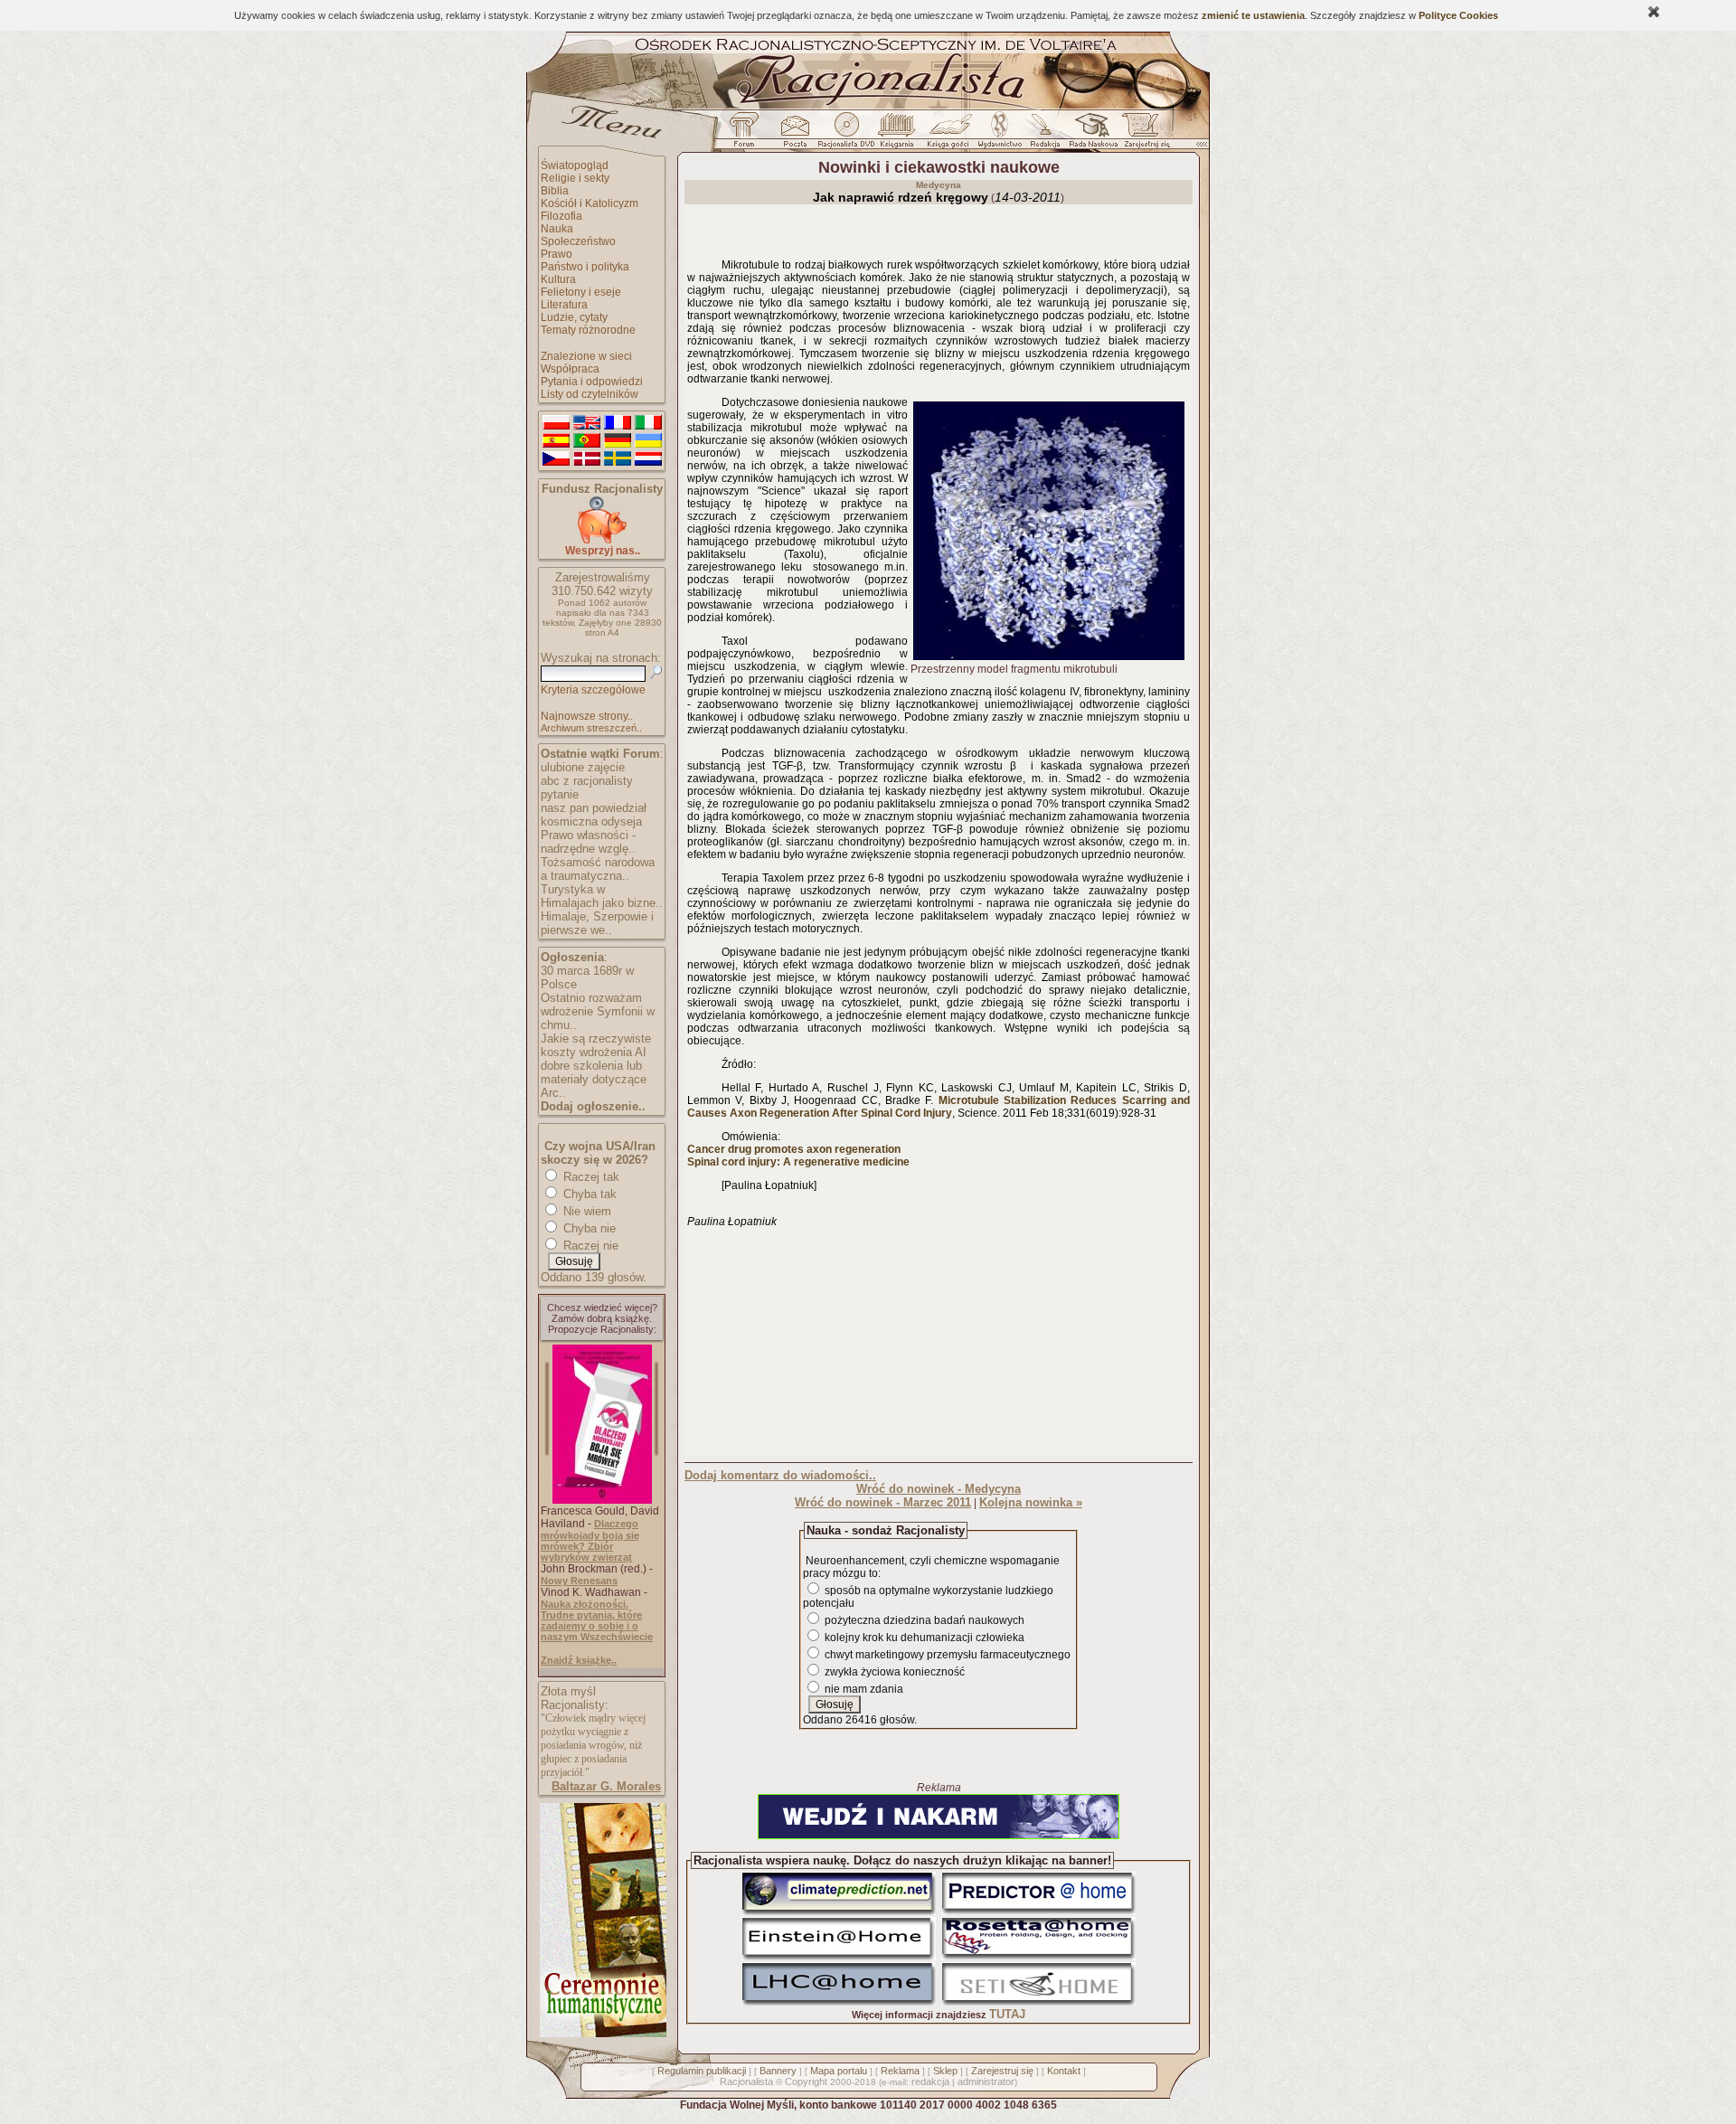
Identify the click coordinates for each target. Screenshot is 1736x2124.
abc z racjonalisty (587, 781)
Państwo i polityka (585, 267)
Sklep (945, 2071)
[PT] (587, 441)
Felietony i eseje (581, 292)
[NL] (648, 459)
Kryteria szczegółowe (593, 690)
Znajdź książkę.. (579, 1660)
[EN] (587, 423)
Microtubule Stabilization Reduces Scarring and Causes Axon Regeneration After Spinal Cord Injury (939, 1107)
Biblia (555, 191)
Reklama (900, 2071)
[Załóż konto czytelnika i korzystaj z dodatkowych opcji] (1142, 135)
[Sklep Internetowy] (898, 135)
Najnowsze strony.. (587, 716)
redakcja (930, 2082)
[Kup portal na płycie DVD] (846, 135)
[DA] (587, 459)
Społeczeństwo (578, 241)
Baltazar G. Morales (606, 1786)
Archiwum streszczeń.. (591, 728)
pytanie (560, 794)
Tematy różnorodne (588, 330)
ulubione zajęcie (583, 767)
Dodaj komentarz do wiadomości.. (780, 1475)
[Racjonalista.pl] (868, 107)
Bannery (778, 2071)
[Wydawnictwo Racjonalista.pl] (999, 135)
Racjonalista (746, 2082)
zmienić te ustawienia (1253, 15)
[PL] (556, 423)
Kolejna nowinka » (1031, 1502)
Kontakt (1064, 2071)
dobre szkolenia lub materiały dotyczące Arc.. (594, 1079)
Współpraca (570, 369)
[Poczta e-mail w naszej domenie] (794, 135)
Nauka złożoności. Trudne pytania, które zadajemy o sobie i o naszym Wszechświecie (597, 1620)
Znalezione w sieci (586, 356)
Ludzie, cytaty (574, 317)
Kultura (558, 279)
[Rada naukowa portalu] (1090, 135)
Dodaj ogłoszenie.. (593, 1106)
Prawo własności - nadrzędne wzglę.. (588, 842)
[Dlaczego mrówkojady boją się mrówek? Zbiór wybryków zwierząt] (602, 1500)
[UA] (648, 441)
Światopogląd (575, 165)
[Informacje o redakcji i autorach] (1043, 135)
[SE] (618, 459)
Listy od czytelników (590, 394)
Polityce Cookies (1458, 15)
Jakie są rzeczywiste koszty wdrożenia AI (596, 1045)
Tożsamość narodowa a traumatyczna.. (598, 869)
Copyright (806, 2082)
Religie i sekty (575, 178)
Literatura (564, 305)
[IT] (648, 423)
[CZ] (556, 459)
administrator (986, 2082)
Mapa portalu (839, 2071)
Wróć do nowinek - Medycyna (939, 1489)
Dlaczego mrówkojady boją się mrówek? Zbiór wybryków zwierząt (590, 1540)
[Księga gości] (951, 135)
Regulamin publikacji (702, 2071)
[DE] (618, 441)
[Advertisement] (939, 1341)
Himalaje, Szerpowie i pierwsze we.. (597, 923)
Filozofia (561, 216)
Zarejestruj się (1002, 2071)
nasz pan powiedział (594, 808)
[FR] (618, 423)
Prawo (557, 254)
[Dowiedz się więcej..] (602, 2034)
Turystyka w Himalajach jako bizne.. (602, 896)
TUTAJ (1007, 2014)
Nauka (557, 229)
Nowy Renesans (579, 1581)
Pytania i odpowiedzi (592, 382)
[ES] (556, 441)
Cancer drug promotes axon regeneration (794, 1149)
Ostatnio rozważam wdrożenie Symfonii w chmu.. (598, 1011)
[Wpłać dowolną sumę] (602, 540)
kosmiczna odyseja (591, 821)
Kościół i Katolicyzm (590, 203)
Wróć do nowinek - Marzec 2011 (883, 1502)
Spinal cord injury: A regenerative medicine (798, 1162)
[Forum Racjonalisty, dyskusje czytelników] (748, 135)
